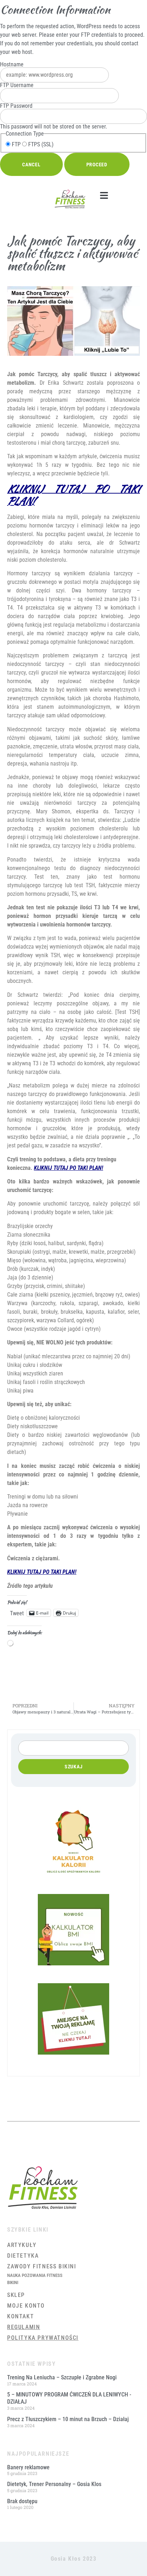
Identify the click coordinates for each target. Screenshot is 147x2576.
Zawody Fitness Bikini (42, 2266)
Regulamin (24, 2327)
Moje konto (26, 2306)
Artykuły (22, 2245)
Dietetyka (23, 2256)
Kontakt (21, 2316)
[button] (104, 196)
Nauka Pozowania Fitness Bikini (35, 2279)
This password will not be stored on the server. (54, 116)
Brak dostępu (22, 2501)
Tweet (17, 1613)
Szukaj (74, 1767)
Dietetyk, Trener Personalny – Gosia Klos (54, 2484)
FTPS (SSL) (40, 145)
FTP (16, 145)
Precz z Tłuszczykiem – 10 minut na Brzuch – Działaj (68, 2419)
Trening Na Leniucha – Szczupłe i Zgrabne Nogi (62, 2377)
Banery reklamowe (28, 2467)
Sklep (16, 2295)
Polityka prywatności (43, 2338)
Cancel (31, 165)
